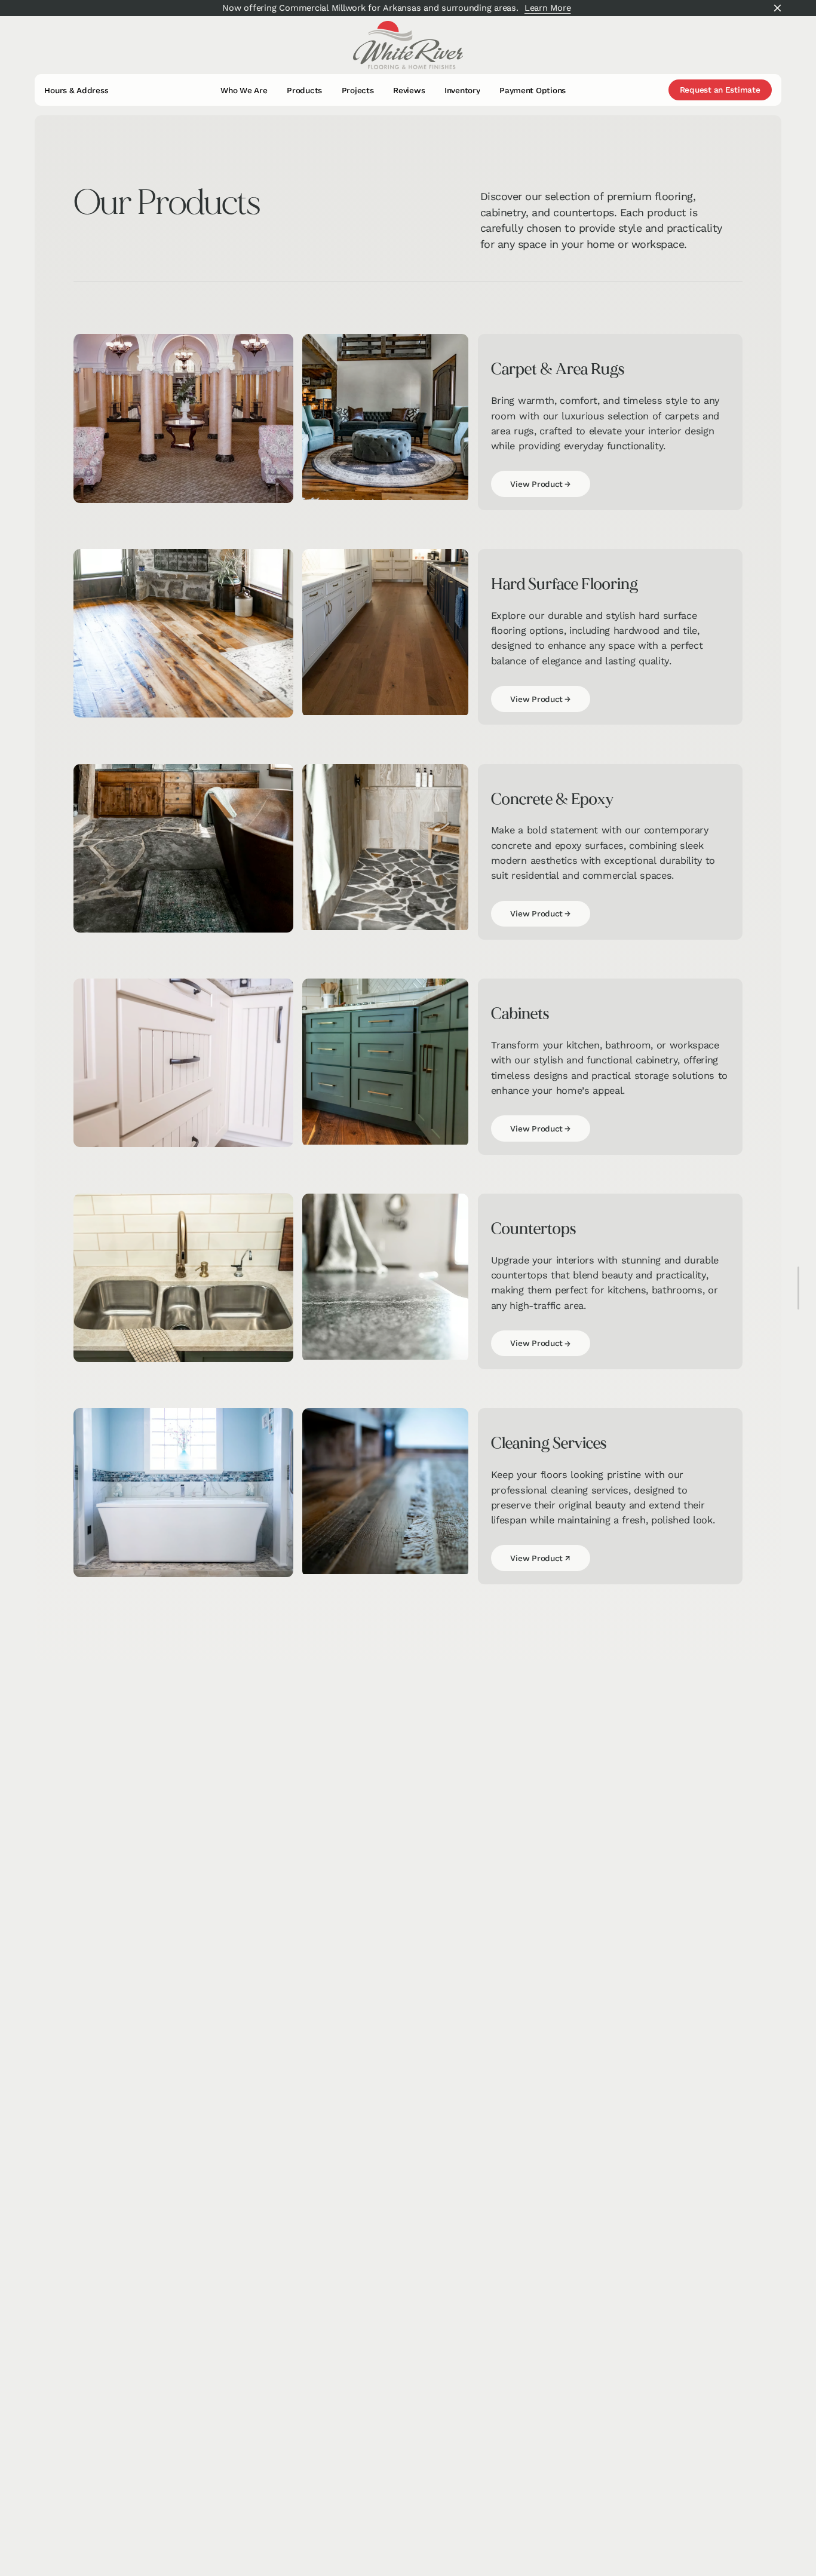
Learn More (548, 8)
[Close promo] (778, 8)
